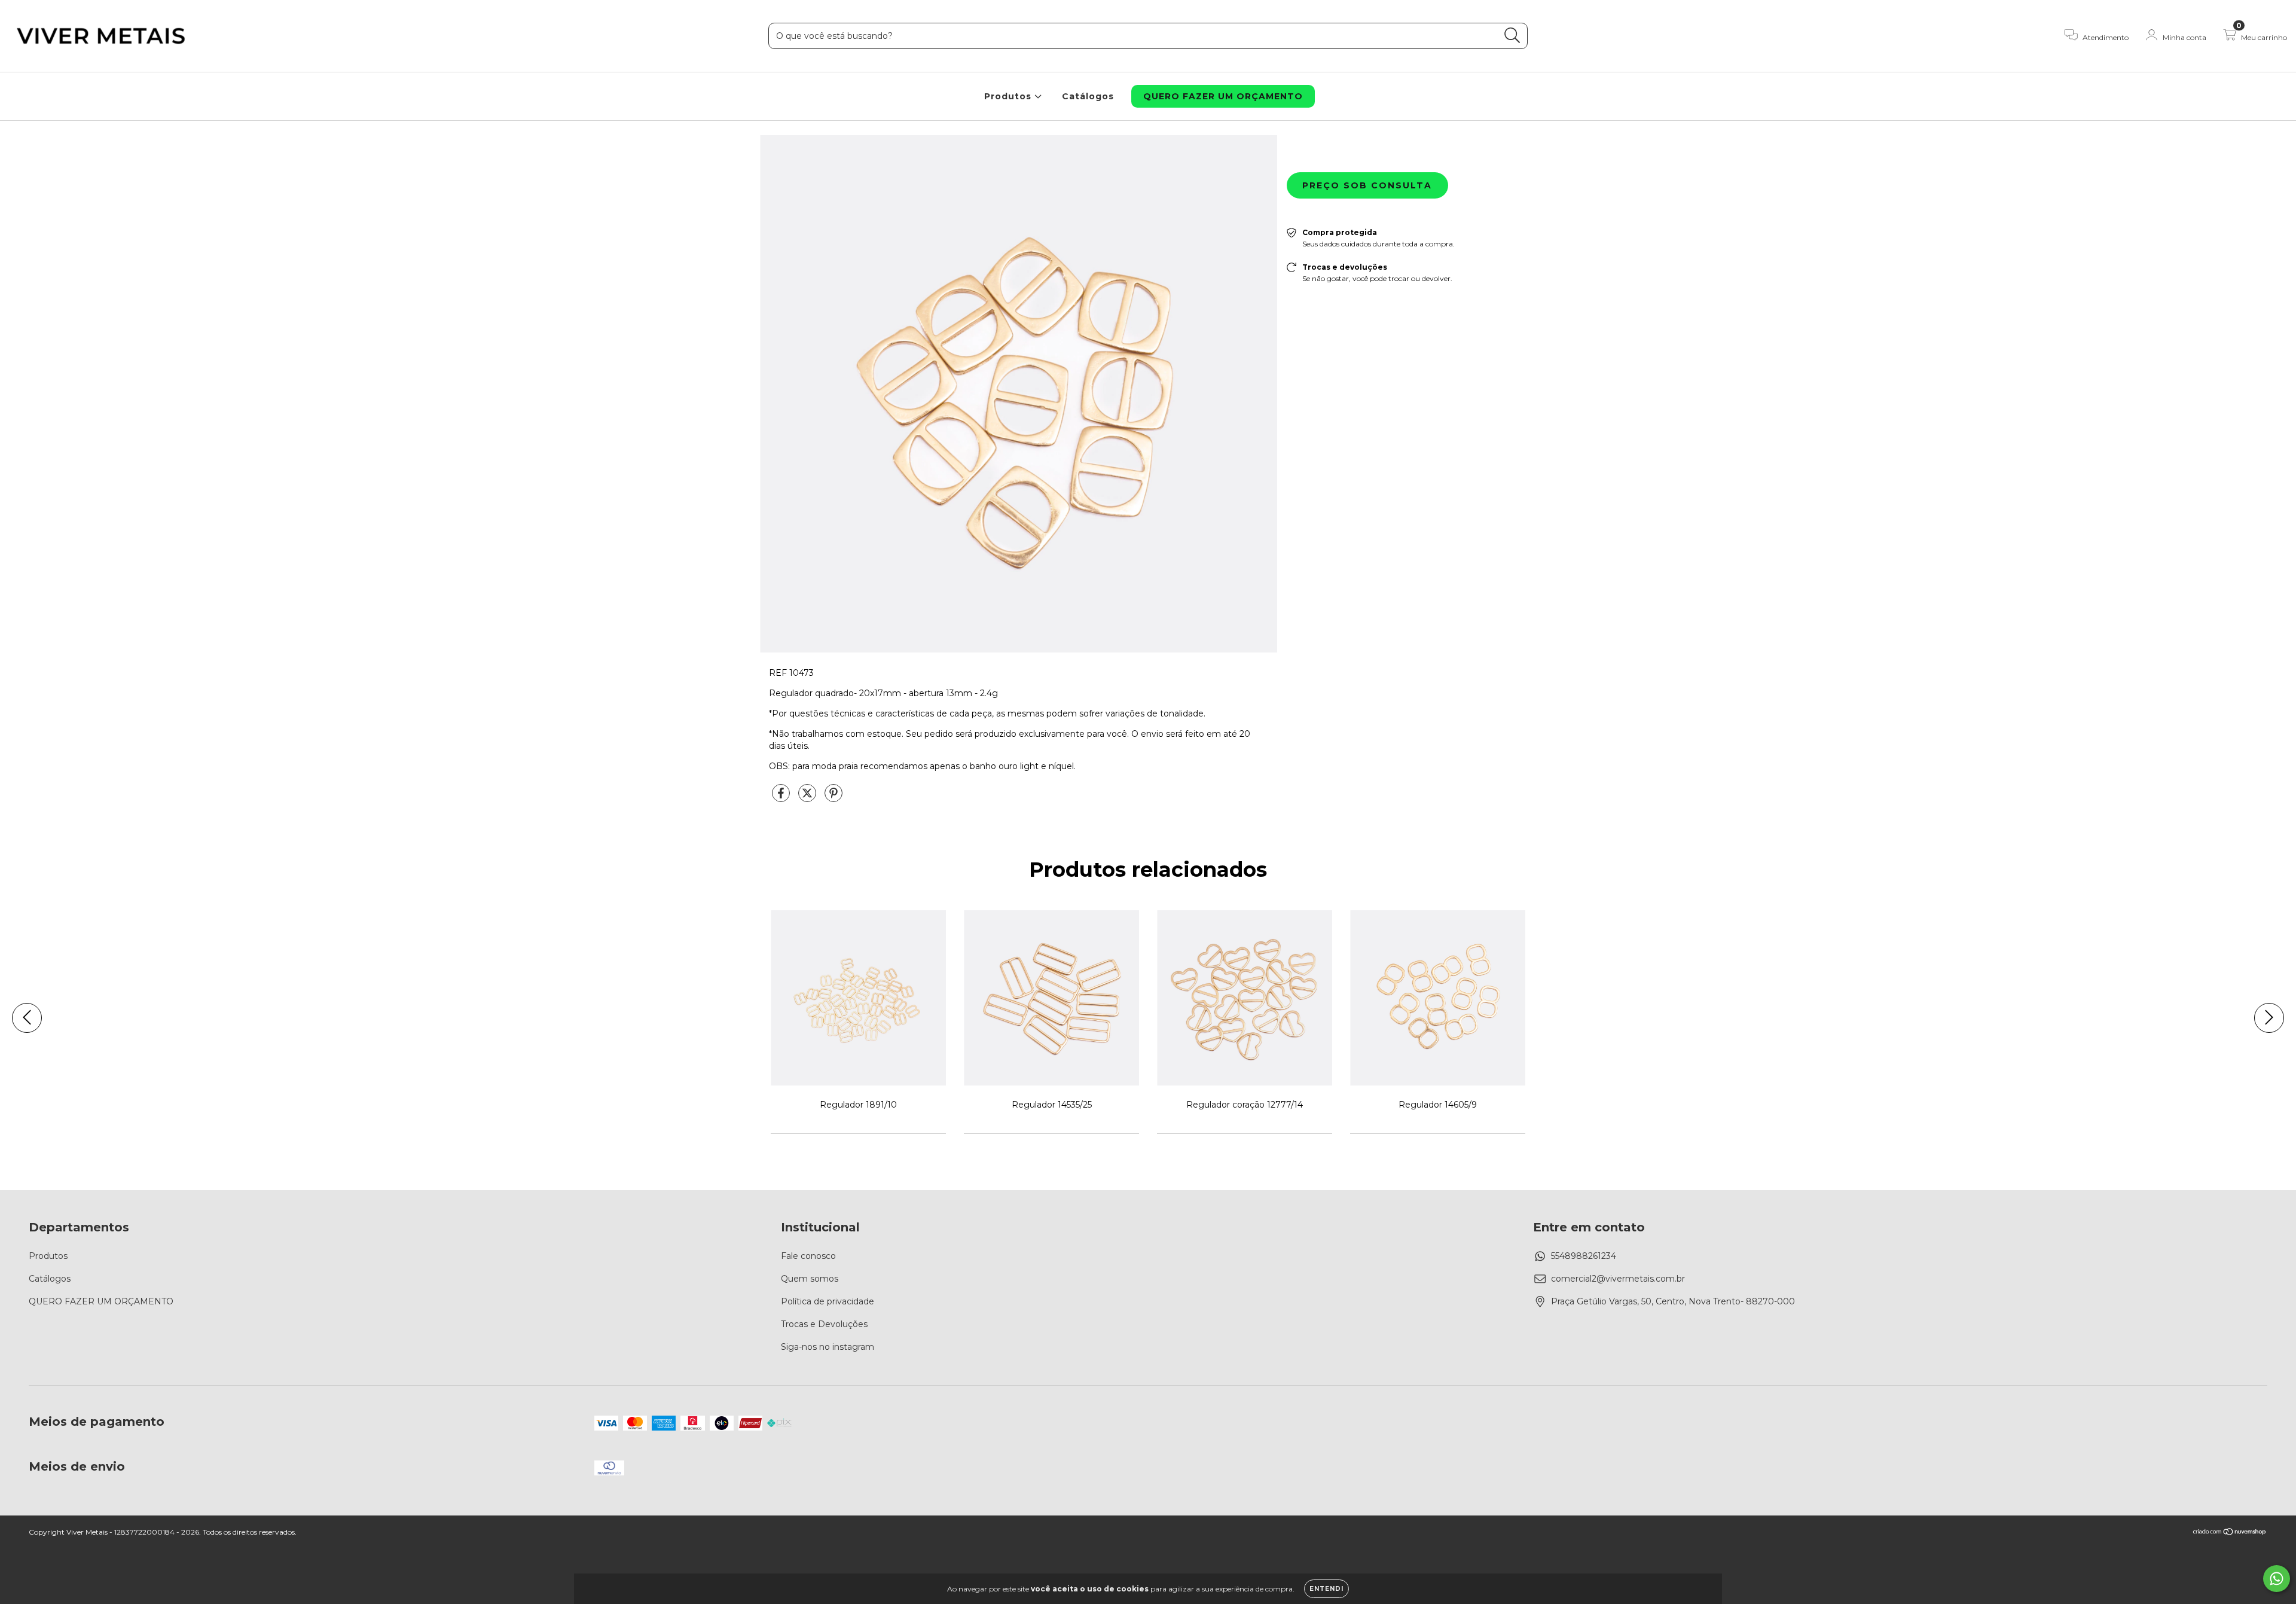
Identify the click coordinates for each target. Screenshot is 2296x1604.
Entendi (1326, 1589)
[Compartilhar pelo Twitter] (808, 798)
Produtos (1009, 96)
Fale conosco (808, 1256)
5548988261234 (1584, 1256)
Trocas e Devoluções (824, 1324)
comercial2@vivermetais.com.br (1618, 1279)
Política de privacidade (828, 1301)
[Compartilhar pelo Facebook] (782, 798)
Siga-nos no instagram (828, 1347)
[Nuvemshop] (2230, 1533)
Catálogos (1088, 96)
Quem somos (810, 1279)
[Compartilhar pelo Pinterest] (833, 798)
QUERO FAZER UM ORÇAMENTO (1223, 96)
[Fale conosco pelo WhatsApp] (2277, 1579)
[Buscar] (1512, 36)
